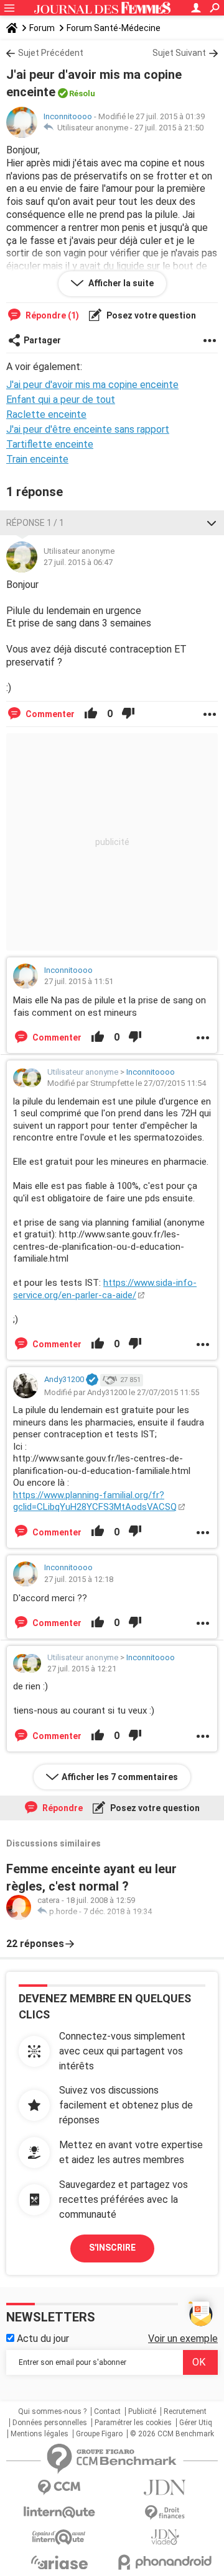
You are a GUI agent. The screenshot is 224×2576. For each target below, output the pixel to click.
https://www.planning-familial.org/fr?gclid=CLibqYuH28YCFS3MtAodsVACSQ (95, 1501)
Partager (42, 340)
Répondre (62, 1808)
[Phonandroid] (165, 2562)
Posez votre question (150, 315)
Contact (107, 2411)
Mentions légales (40, 2434)
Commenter (49, 714)
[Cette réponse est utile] (91, 714)
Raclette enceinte (46, 414)
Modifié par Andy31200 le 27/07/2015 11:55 (122, 1392)
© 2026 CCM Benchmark (172, 2434)
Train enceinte (37, 459)
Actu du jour (42, 2339)
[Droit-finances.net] (165, 2513)
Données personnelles (50, 2423)
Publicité (142, 2411)
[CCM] (59, 2488)
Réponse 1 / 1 (35, 523)
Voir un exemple (183, 2339)
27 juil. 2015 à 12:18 (79, 1579)
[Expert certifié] (92, 1380)
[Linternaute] (59, 2512)
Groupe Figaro (99, 2434)
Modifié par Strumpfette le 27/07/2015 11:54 (127, 1083)
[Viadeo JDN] (165, 2537)
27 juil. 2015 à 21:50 (169, 128)
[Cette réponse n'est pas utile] (128, 714)
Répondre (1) (51, 315)
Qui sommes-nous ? (52, 2411)
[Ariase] (59, 2562)
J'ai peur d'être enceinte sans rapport (88, 429)
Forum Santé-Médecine (114, 28)
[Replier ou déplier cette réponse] (212, 523)
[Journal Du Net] (165, 2488)
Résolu (82, 93)
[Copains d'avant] (59, 2537)
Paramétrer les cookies (133, 2423)
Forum (42, 28)
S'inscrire (112, 2248)
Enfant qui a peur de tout (61, 400)
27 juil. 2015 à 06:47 (78, 562)
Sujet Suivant (179, 53)
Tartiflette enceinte (50, 444)
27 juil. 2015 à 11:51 (79, 981)
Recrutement (185, 2411)
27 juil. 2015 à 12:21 (82, 1669)
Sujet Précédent (51, 53)
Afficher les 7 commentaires (120, 1777)
